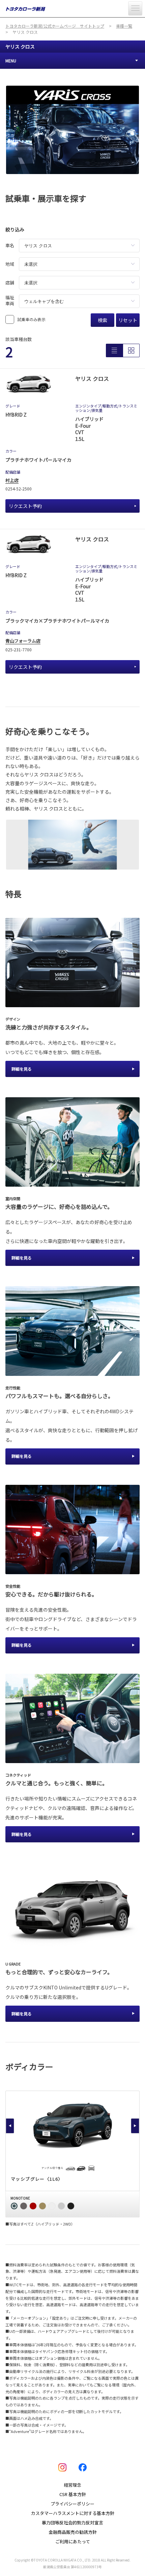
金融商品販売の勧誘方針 (73, 2532)
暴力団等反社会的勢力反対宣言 (72, 2523)
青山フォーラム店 (23, 641)
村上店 (12, 480)
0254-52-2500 (19, 489)
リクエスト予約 (25, 506)
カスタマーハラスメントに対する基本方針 (73, 2513)
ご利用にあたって (73, 2541)
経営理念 (72, 2485)
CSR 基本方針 (73, 2494)
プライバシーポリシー (72, 2504)
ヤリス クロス (20, 47)
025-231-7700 (19, 649)
